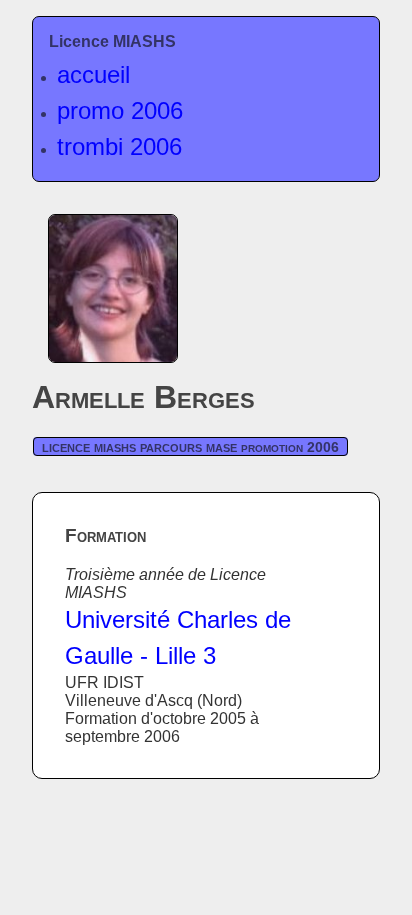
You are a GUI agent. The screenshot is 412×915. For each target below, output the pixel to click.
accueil (93, 74)
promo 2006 (120, 110)
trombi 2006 (119, 146)
